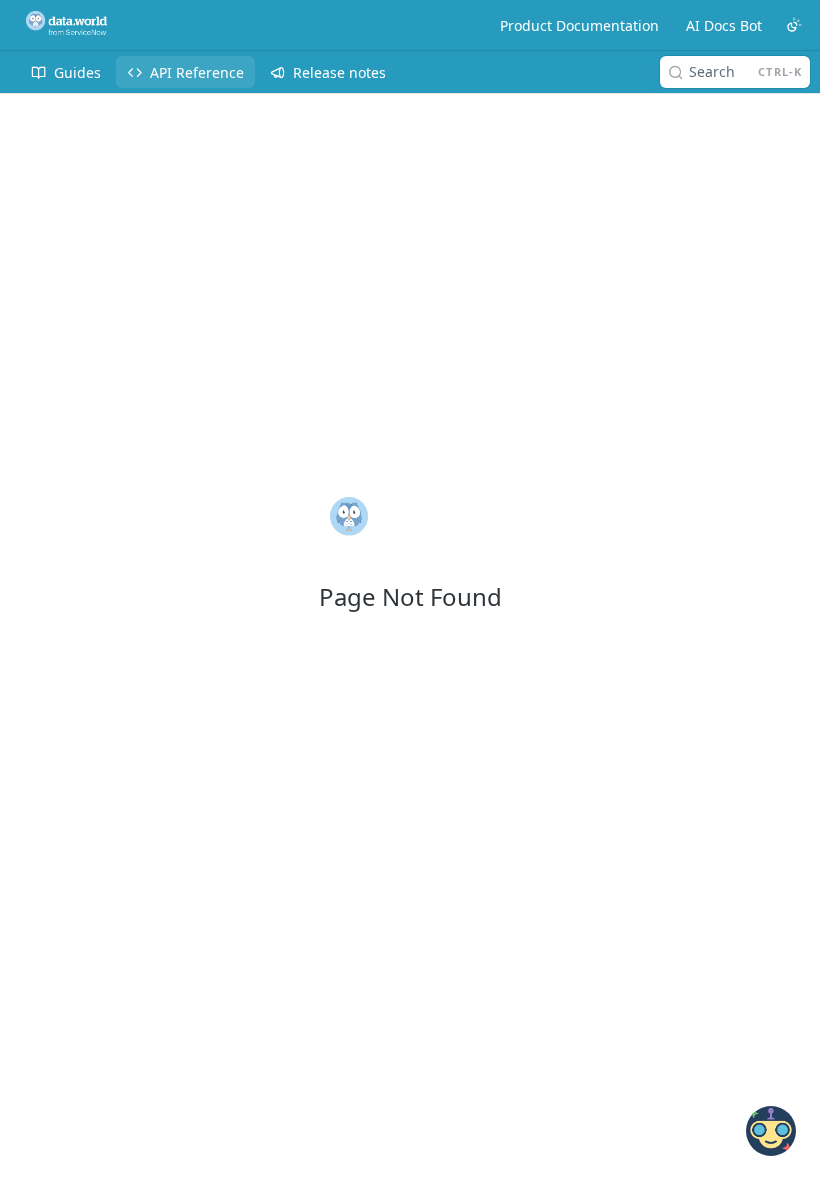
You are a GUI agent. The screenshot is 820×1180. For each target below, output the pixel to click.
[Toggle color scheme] (794, 25)
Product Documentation (579, 25)
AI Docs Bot (724, 25)
